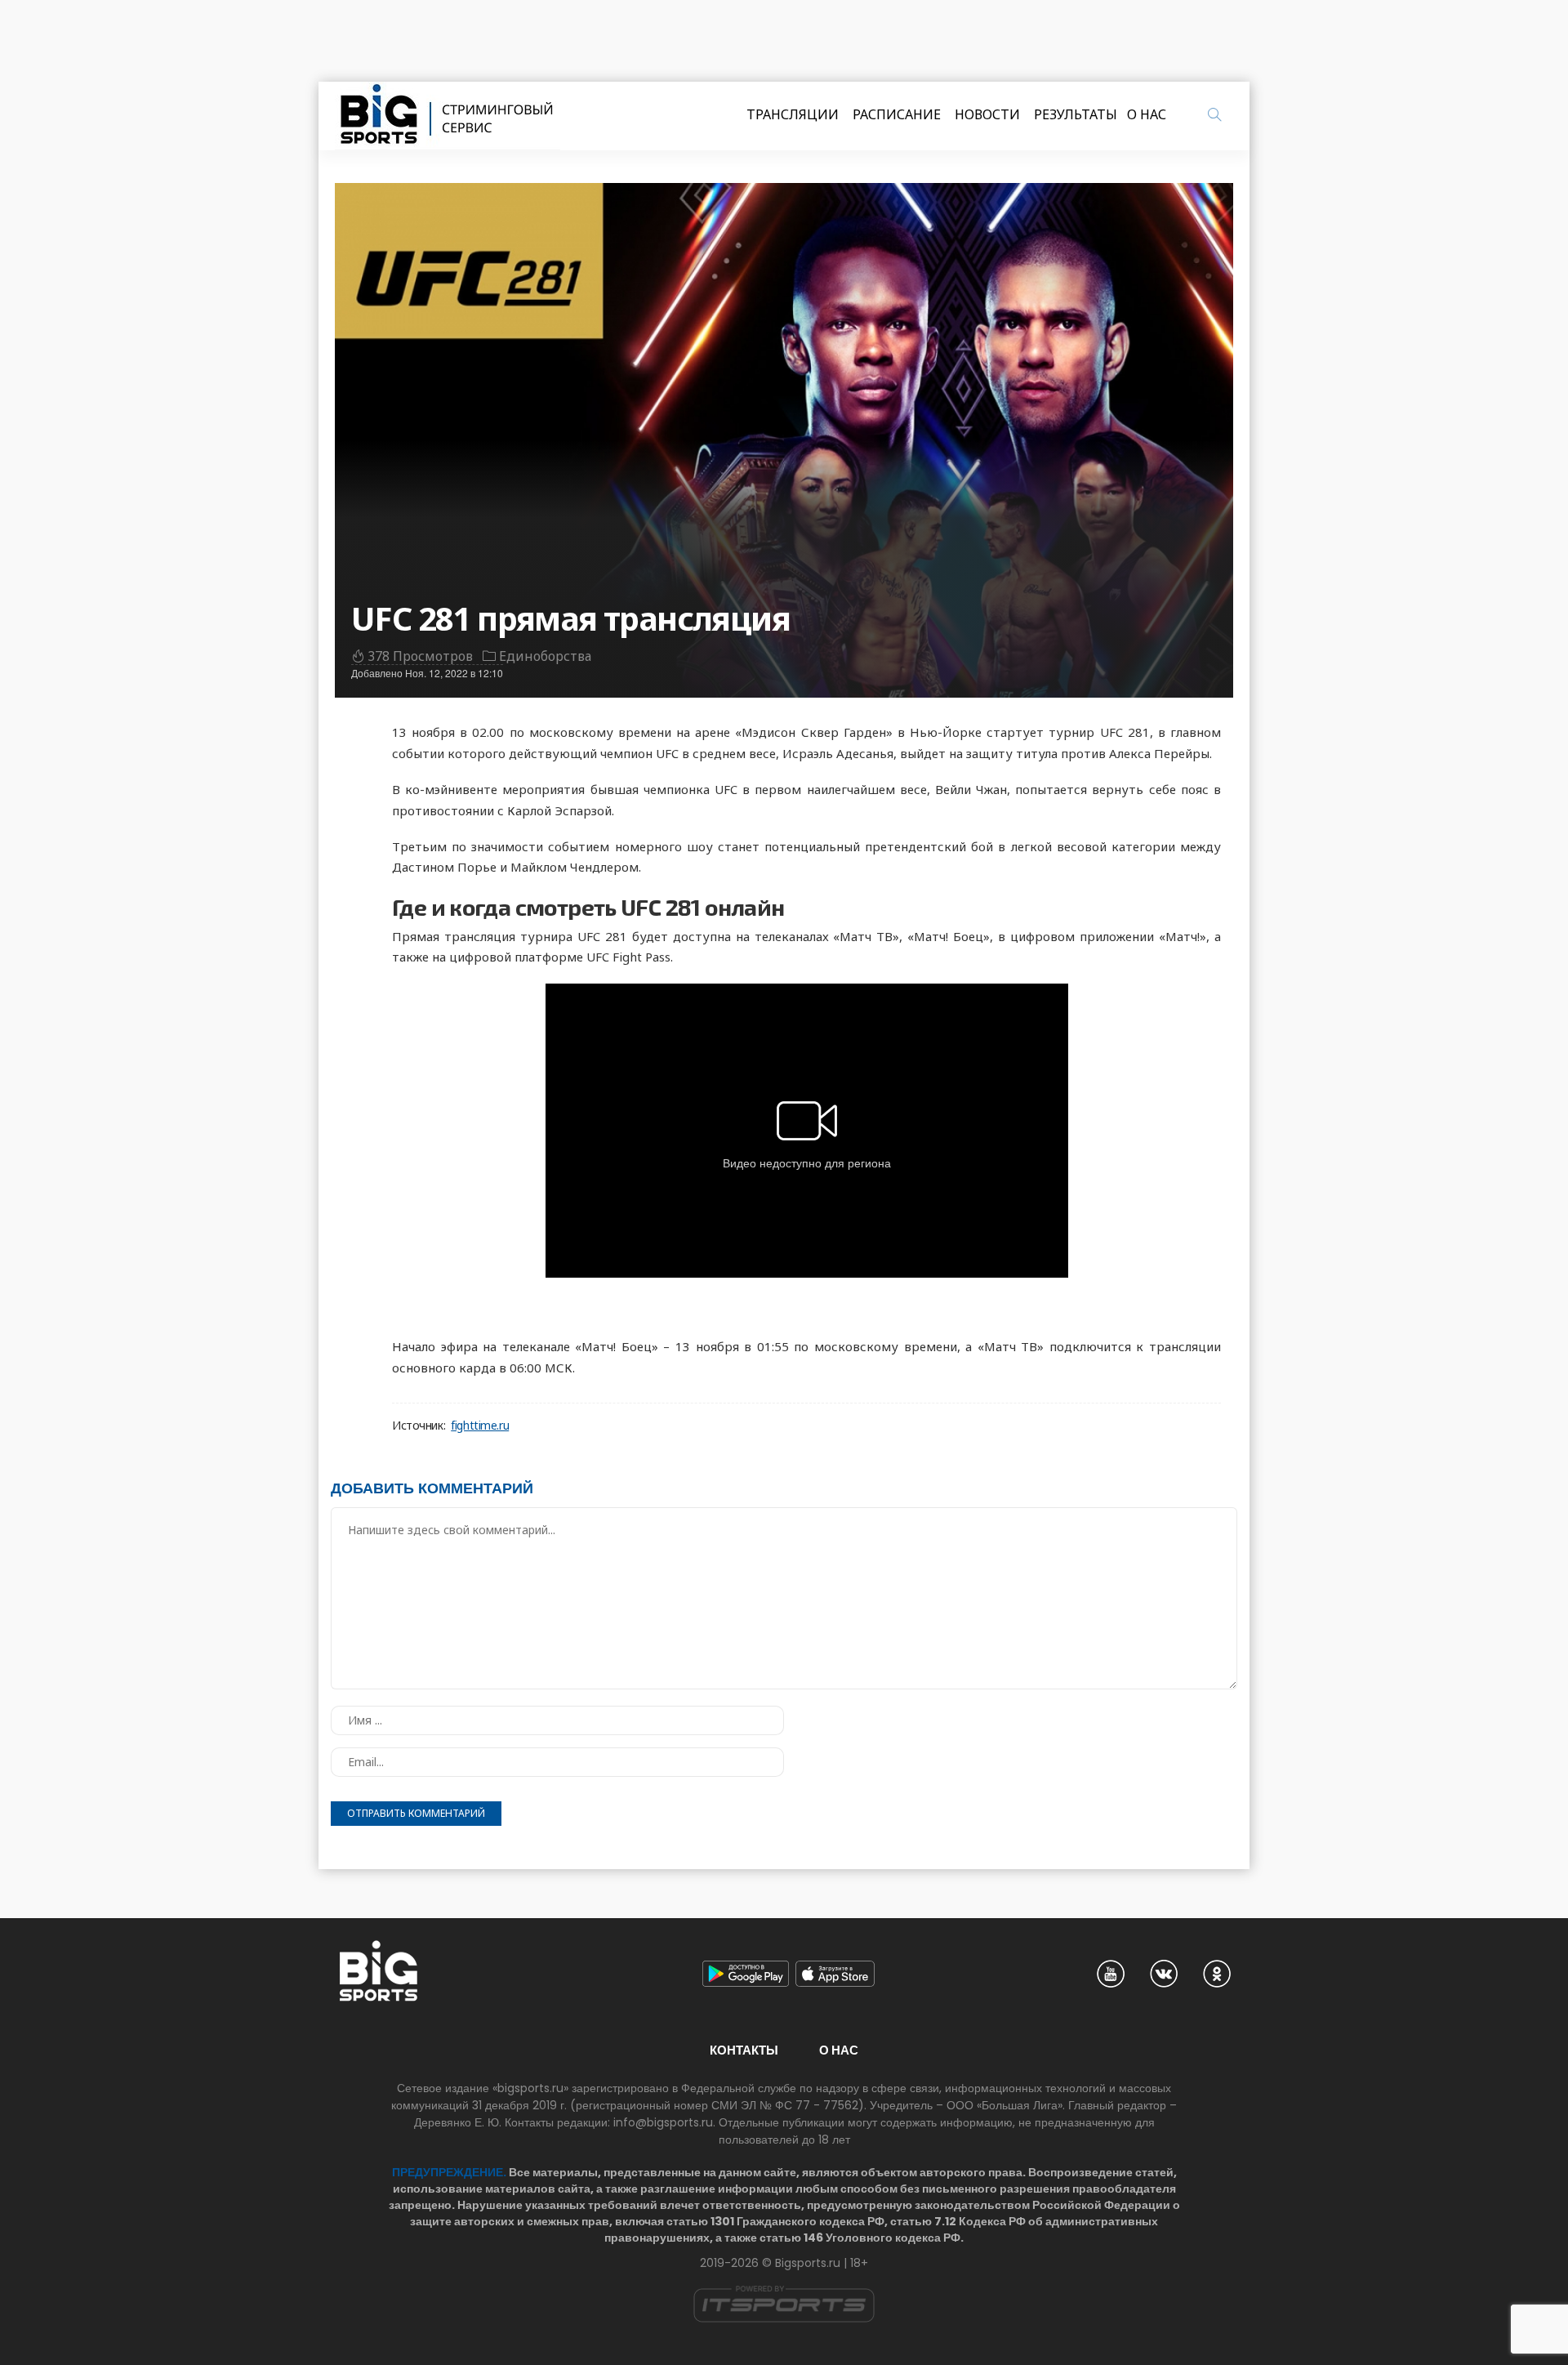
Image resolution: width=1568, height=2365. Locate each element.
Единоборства (545, 656)
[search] (1214, 114)
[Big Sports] (448, 116)
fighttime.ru (480, 1426)
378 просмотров (420, 656)
